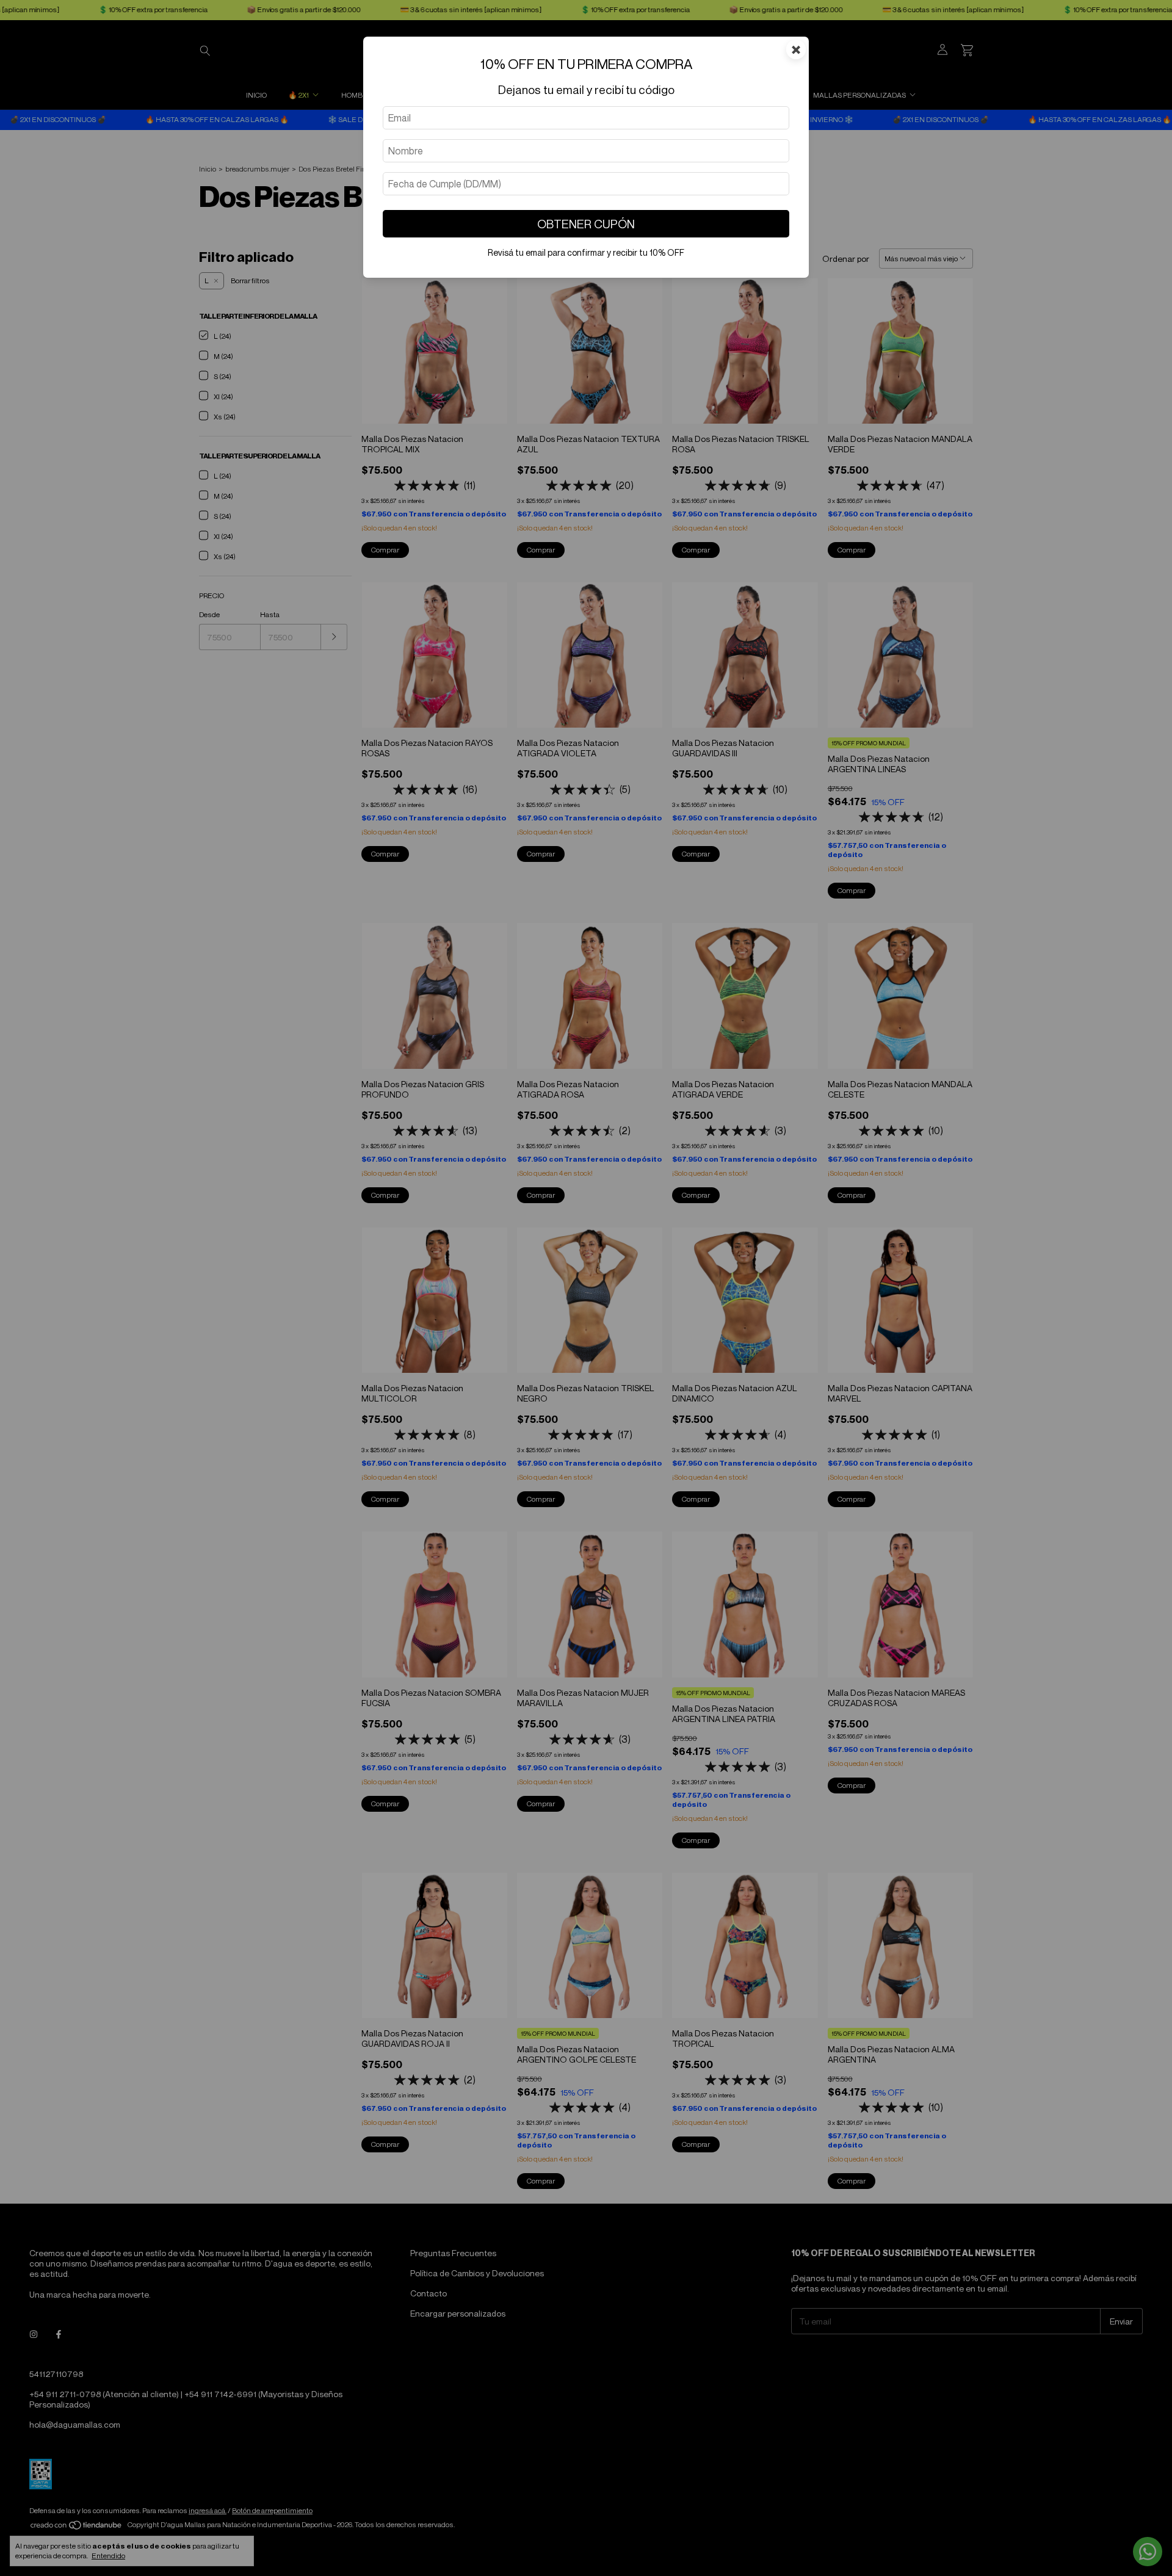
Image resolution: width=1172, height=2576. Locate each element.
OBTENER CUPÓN (586, 224)
